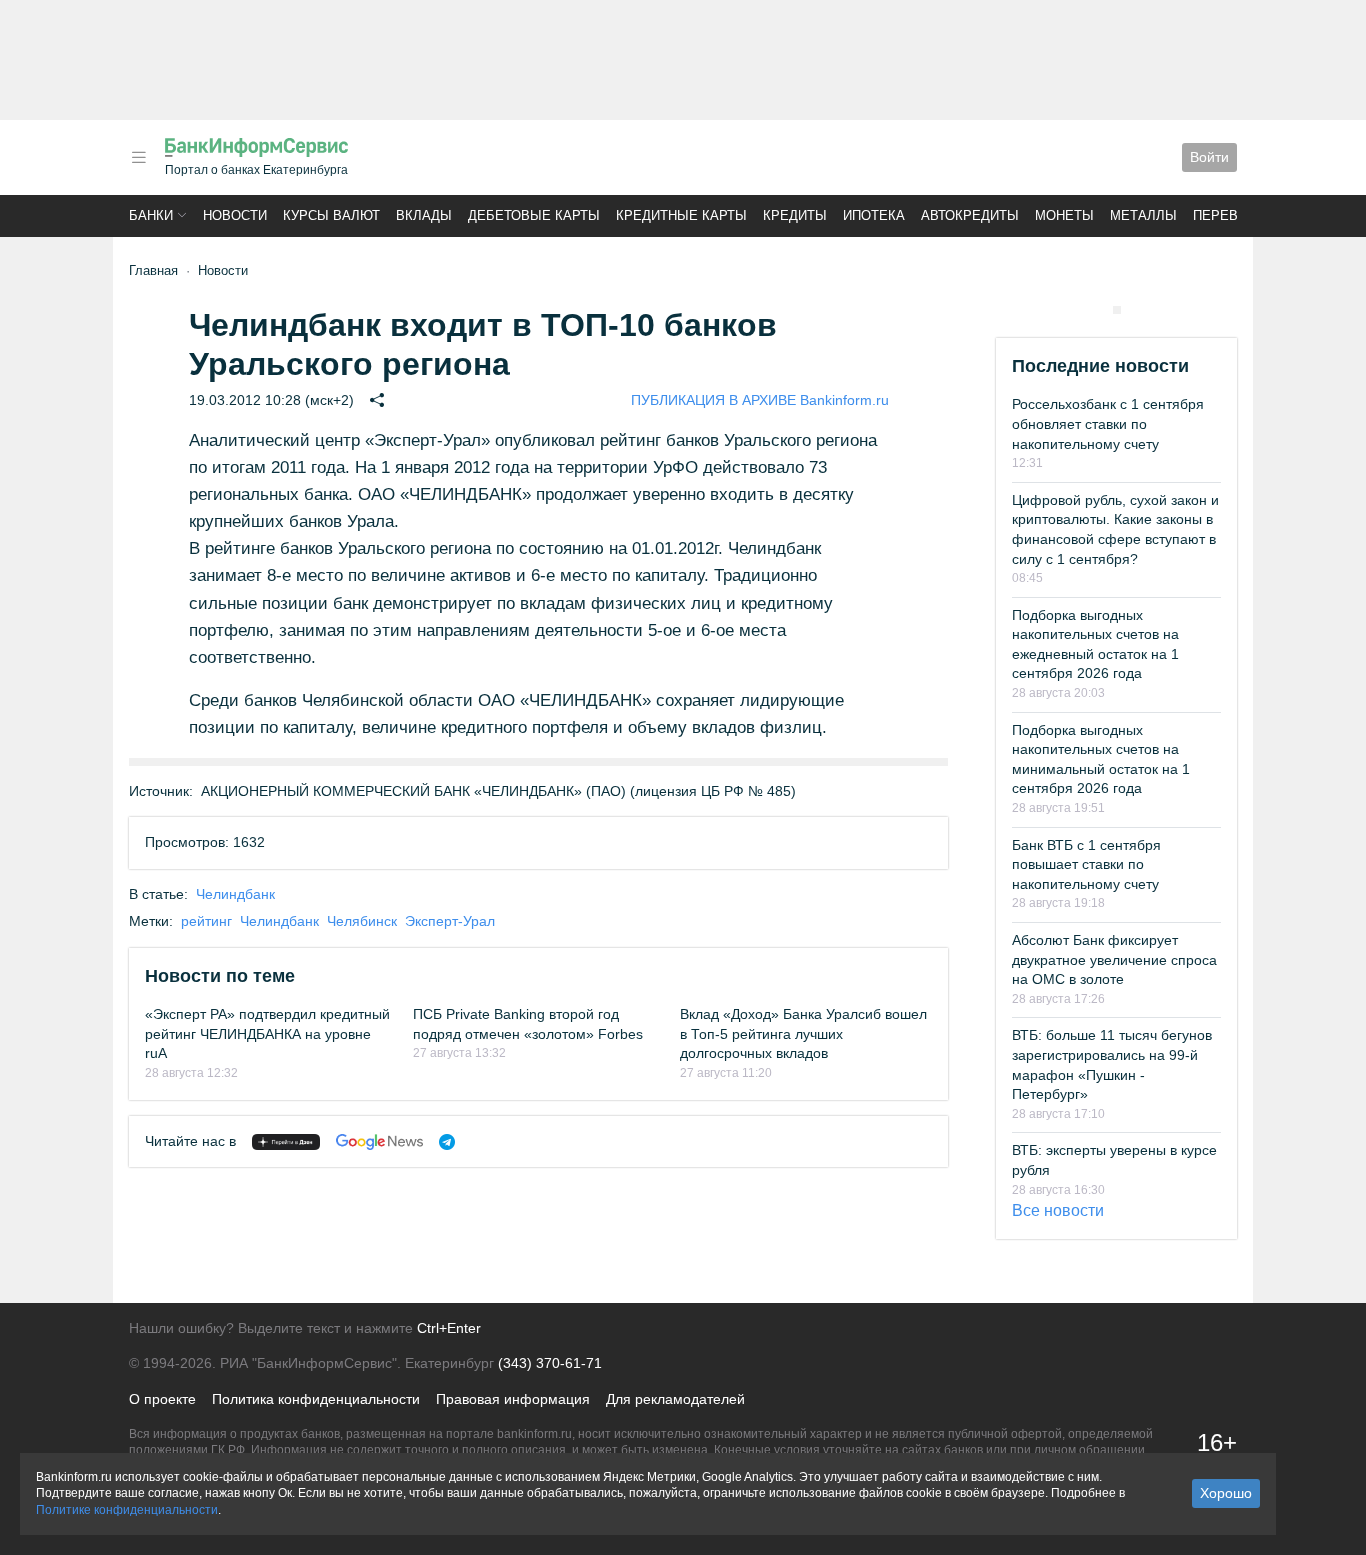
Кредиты (795, 215)
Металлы (1143, 215)
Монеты (1064, 215)
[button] (139, 157)
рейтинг (206, 921)
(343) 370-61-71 (550, 1363)
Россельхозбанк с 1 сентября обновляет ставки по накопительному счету (1108, 423)
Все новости (1058, 1210)
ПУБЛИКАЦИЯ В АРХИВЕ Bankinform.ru (760, 400)
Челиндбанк (235, 894)
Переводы (1231, 215)
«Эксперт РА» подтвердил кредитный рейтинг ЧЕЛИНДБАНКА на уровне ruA (267, 1033)
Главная (153, 270)
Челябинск (362, 921)
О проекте (162, 1399)
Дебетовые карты (534, 215)
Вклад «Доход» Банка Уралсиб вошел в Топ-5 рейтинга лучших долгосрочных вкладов (803, 1033)
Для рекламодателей (675, 1399)
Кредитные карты (681, 215)
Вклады (424, 215)
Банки (151, 215)
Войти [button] (1209, 157)
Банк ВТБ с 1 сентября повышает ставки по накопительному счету (1086, 864)
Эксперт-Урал (450, 921)
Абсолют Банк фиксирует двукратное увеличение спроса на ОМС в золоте (1114, 959)
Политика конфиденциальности (316, 1399)
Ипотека (874, 215)
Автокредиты (970, 215)
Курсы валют (331, 215)
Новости (235, 215)
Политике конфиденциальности (127, 1510)
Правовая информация (513, 1399)
